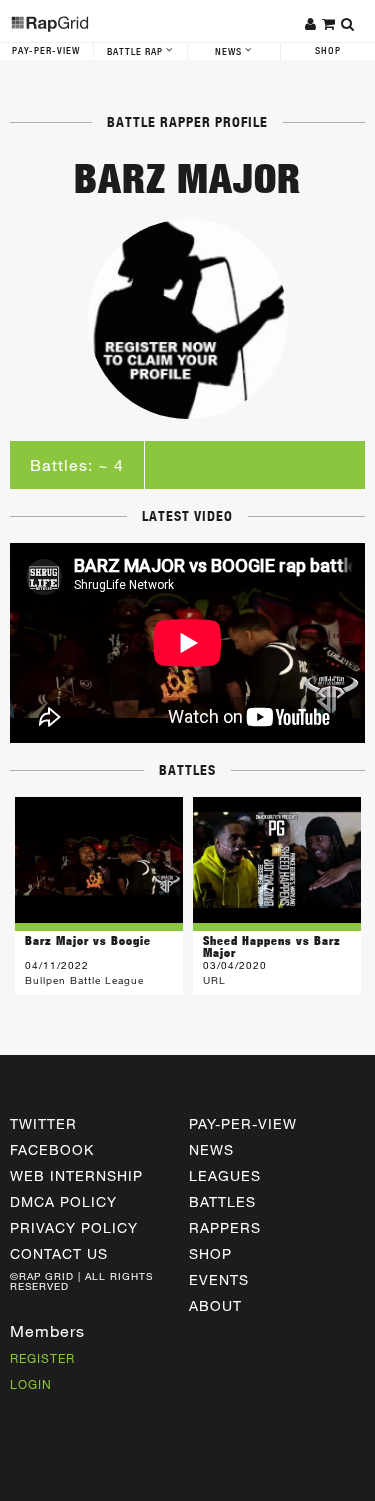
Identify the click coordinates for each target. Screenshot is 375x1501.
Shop (328, 51)
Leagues (225, 1175)
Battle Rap (136, 52)
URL (214, 980)
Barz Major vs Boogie (88, 940)
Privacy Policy (74, 1227)
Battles (222, 1201)
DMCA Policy (63, 1201)
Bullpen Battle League (84, 980)
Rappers (225, 1227)
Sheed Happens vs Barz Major (272, 946)
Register (42, 1358)
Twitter (43, 1123)
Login (31, 1384)
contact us (59, 1253)
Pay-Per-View (46, 51)
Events (219, 1279)
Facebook (52, 1149)
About (215, 1305)
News (230, 52)
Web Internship (76, 1175)
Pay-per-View (243, 1123)
